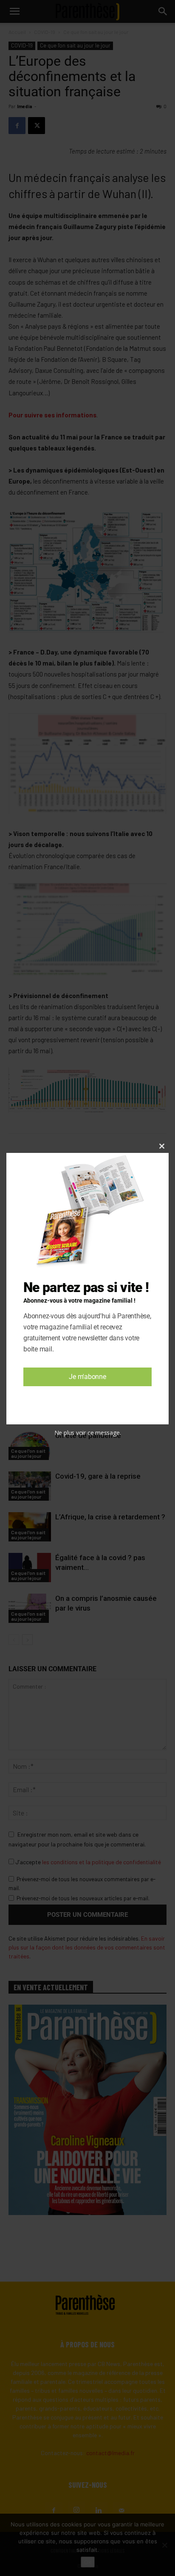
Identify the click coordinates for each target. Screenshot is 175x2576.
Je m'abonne (87, 1377)
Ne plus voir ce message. (88, 1433)
